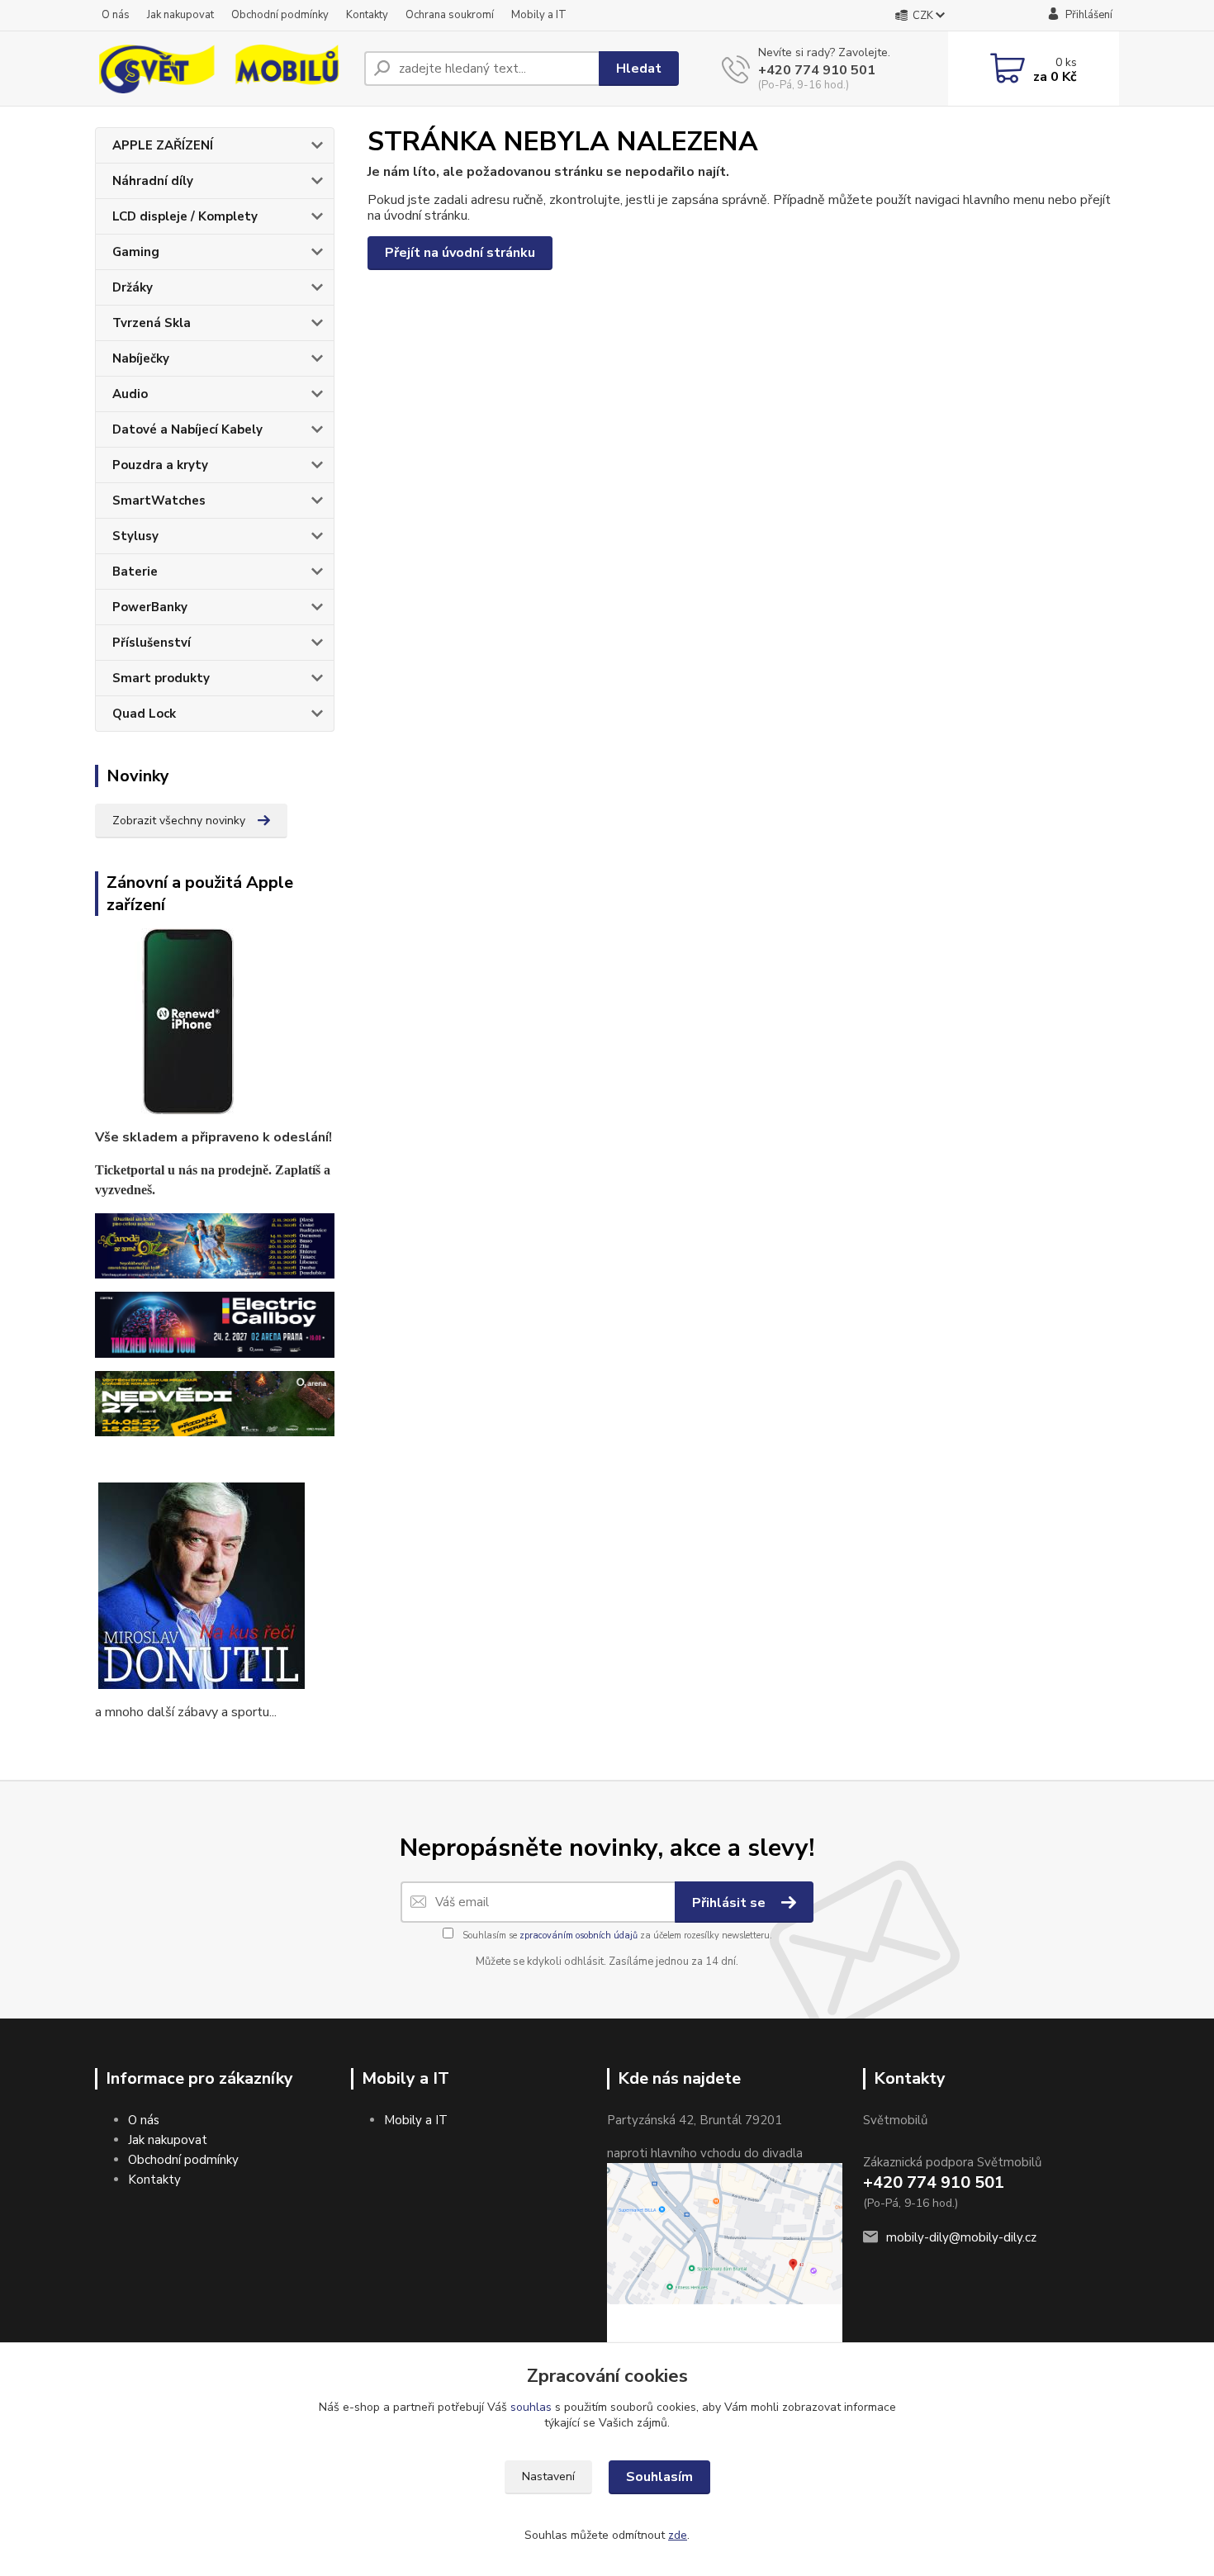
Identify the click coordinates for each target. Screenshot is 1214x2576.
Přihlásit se (730, 1903)
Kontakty (367, 15)
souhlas (531, 2407)
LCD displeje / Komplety (185, 216)
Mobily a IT (539, 15)
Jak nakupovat (180, 15)
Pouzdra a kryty (160, 465)
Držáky (133, 287)
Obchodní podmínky (280, 15)
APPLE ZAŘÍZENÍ (163, 145)
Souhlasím (659, 2477)
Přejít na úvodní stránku (460, 253)
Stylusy (135, 536)
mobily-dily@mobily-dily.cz (961, 2237)
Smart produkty (161, 678)
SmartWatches (159, 500)
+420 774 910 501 (817, 70)
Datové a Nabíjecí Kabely (187, 429)
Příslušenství (152, 643)
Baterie (135, 572)
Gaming (136, 252)
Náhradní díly (153, 181)
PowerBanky (150, 607)
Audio (130, 394)
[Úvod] (223, 69)
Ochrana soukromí (450, 15)
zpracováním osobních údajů (579, 1936)
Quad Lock (144, 714)
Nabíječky (141, 358)
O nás (116, 15)
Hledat (639, 69)
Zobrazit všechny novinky (179, 821)
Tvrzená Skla (152, 323)
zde (678, 2535)
